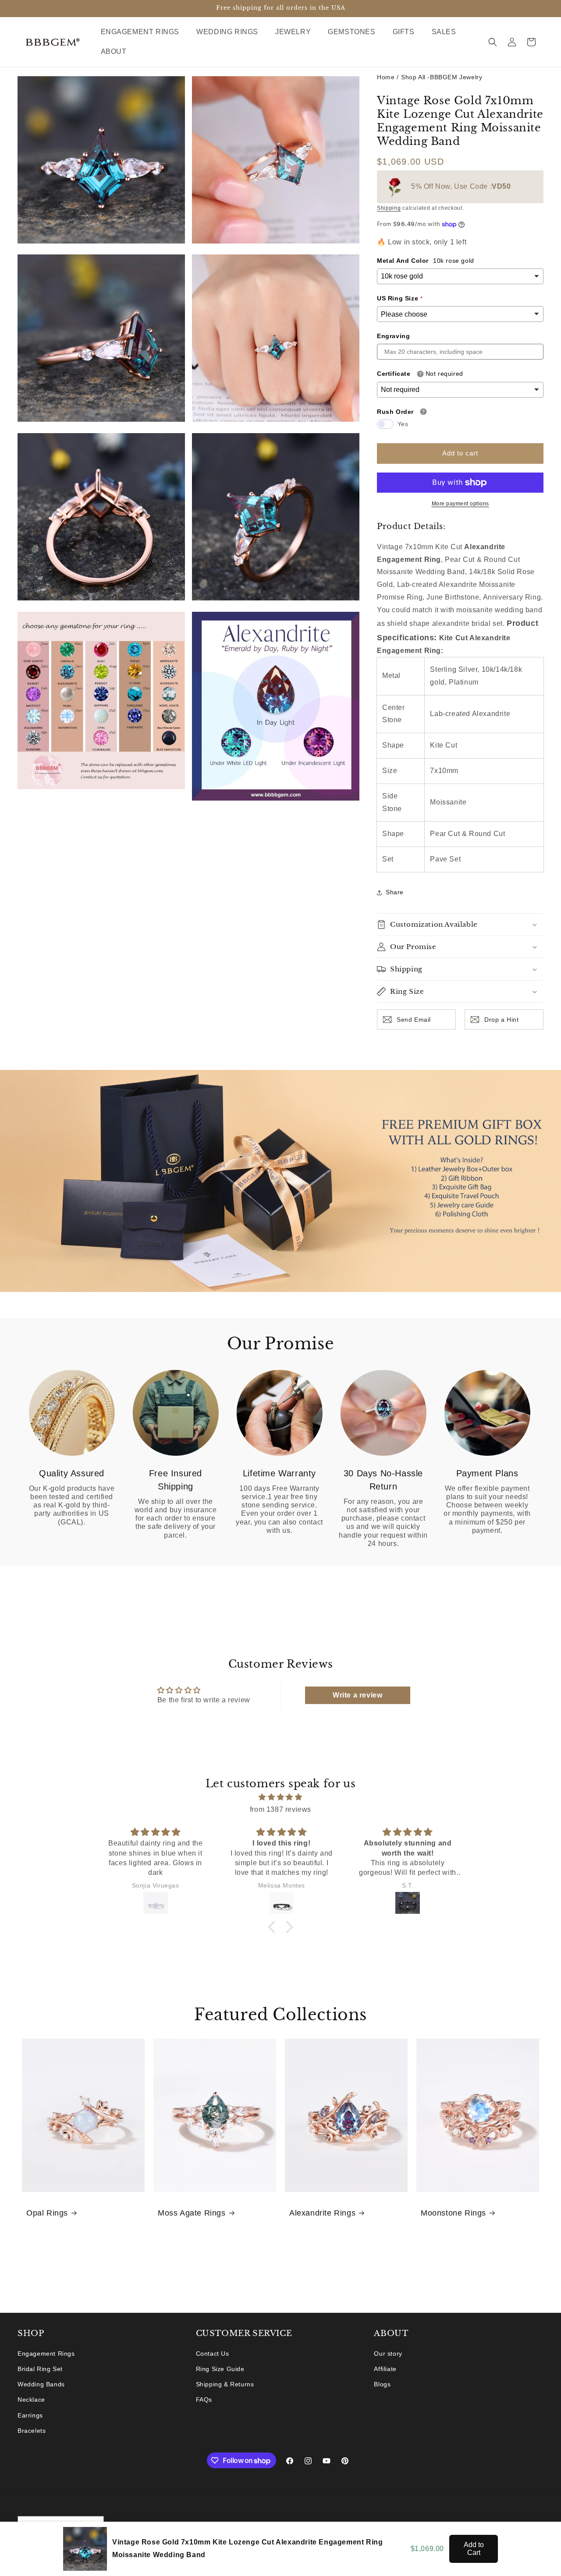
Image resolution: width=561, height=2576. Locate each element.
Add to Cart (474, 2549)
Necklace (31, 2400)
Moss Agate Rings (192, 2213)
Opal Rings (47, 2213)
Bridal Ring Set (40, 2369)
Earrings (30, 2415)
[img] (280, 1797)
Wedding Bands (41, 2384)
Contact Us (213, 2354)
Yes (403, 424)
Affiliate (385, 2369)
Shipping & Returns (225, 2384)
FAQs (204, 2400)
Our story (388, 2354)
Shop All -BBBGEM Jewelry (442, 77)
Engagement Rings (46, 2354)
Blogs (382, 2384)
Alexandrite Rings (322, 2213)
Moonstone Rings (453, 2213)
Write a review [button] (357, 1695)
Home (386, 77)
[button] (144, 32)
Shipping (389, 208)
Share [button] (395, 892)
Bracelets (32, 2431)
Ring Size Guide (220, 2369)
